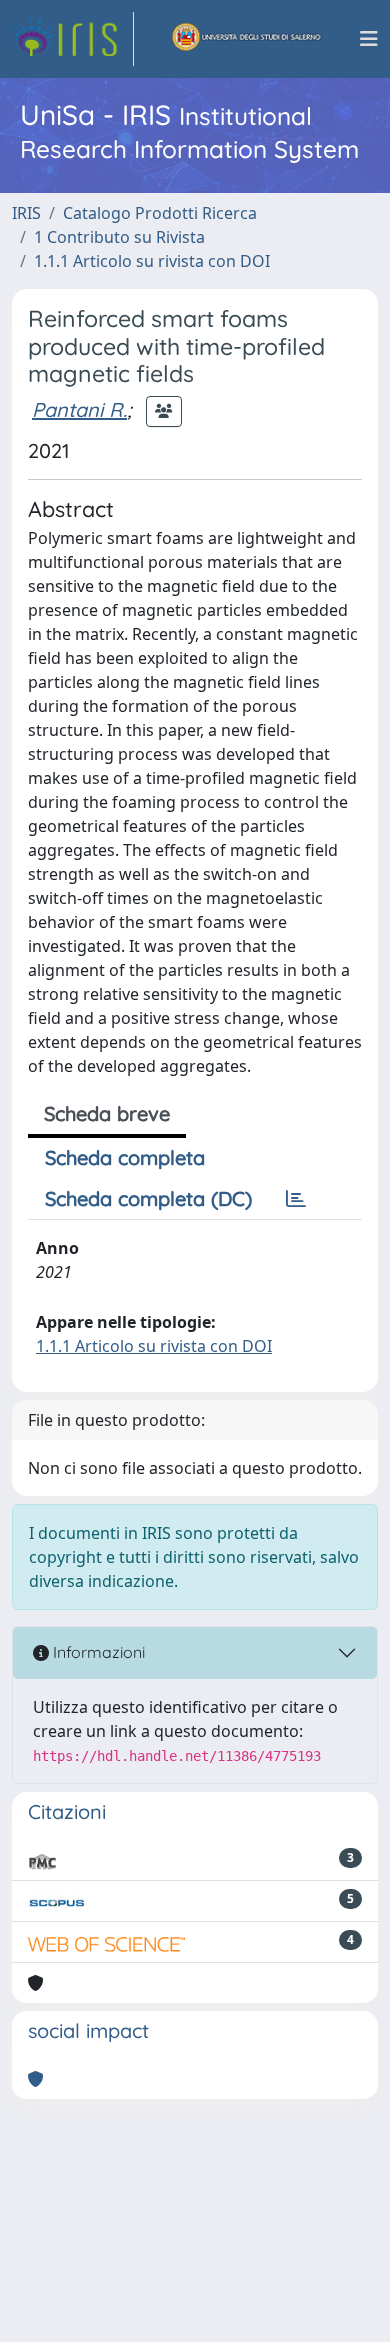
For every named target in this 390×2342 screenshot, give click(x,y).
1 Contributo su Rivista (119, 237)
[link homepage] (73, 39)
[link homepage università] (247, 39)
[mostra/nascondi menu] (369, 39)
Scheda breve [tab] (107, 1113)
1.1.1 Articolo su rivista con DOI (152, 261)
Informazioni (97, 1652)
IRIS (26, 213)
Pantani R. (79, 409)
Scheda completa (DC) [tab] (148, 1198)
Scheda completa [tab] (125, 1157)
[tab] (296, 1199)
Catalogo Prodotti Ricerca (160, 213)
